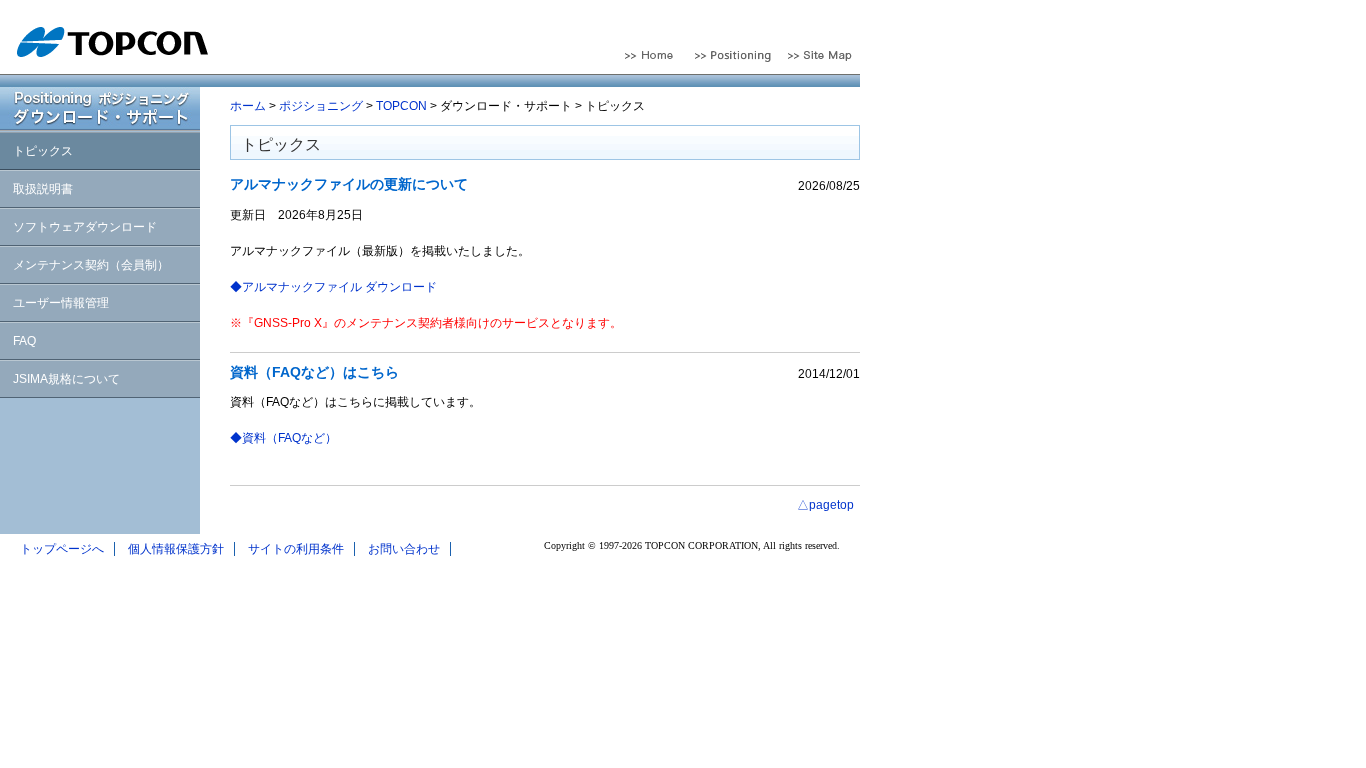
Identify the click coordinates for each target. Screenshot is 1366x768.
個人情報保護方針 (176, 549)
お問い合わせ (404, 549)
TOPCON (401, 106)
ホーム (248, 106)
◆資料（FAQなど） (283, 438)
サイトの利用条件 (296, 549)
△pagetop (825, 505)
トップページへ (62, 549)
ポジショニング (321, 106)
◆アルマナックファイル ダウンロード (333, 287)
